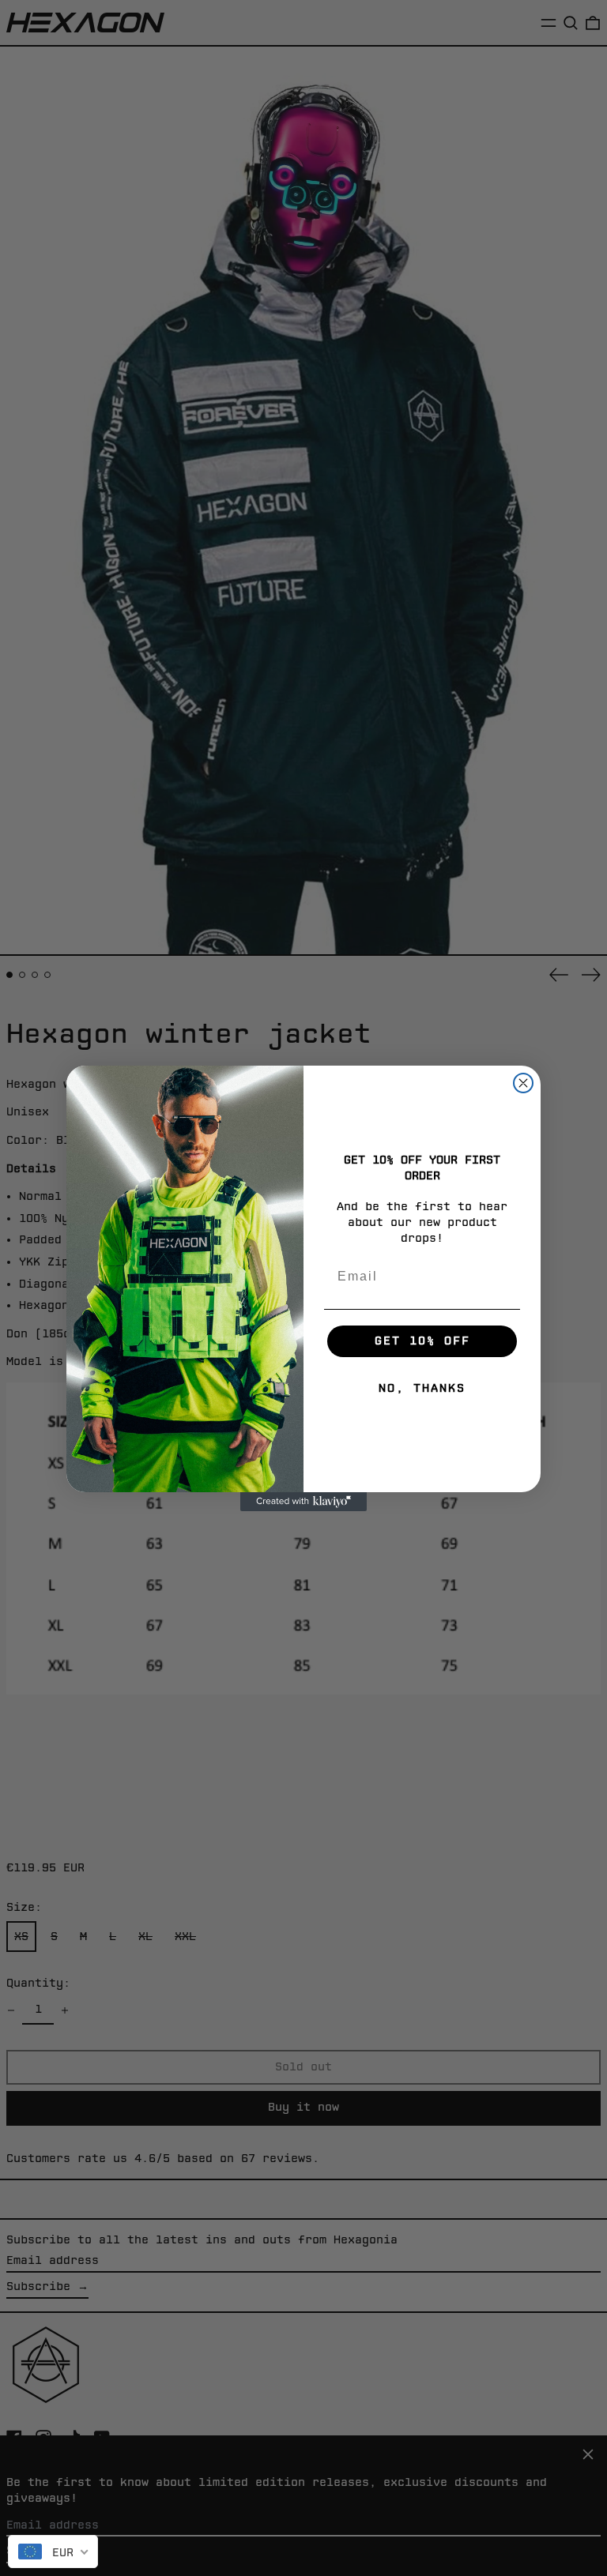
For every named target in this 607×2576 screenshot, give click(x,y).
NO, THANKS (422, 1388)
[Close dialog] (523, 1083)
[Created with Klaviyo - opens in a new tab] (303, 1502)
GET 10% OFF (422, 1341)
